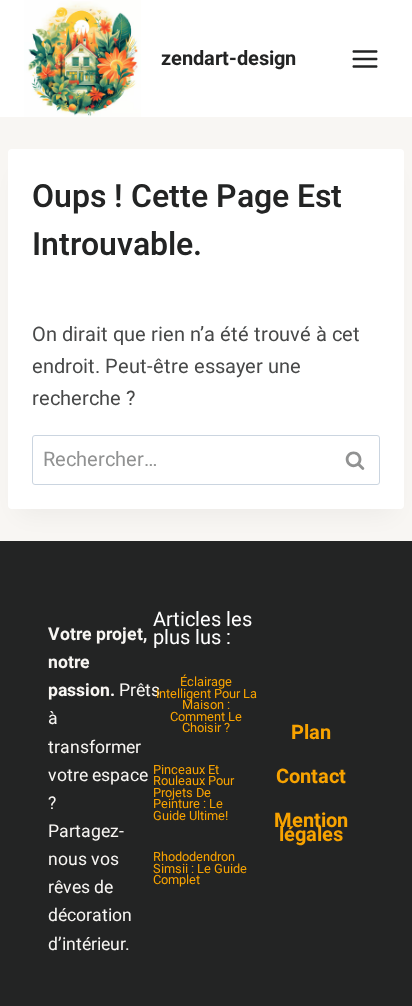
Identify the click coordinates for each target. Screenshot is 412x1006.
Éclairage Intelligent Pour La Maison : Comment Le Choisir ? (206, 705)
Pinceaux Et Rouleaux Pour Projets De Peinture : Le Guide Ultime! (193, 793)
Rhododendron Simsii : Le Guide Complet (200, 868)
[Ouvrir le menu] (364, 58)
